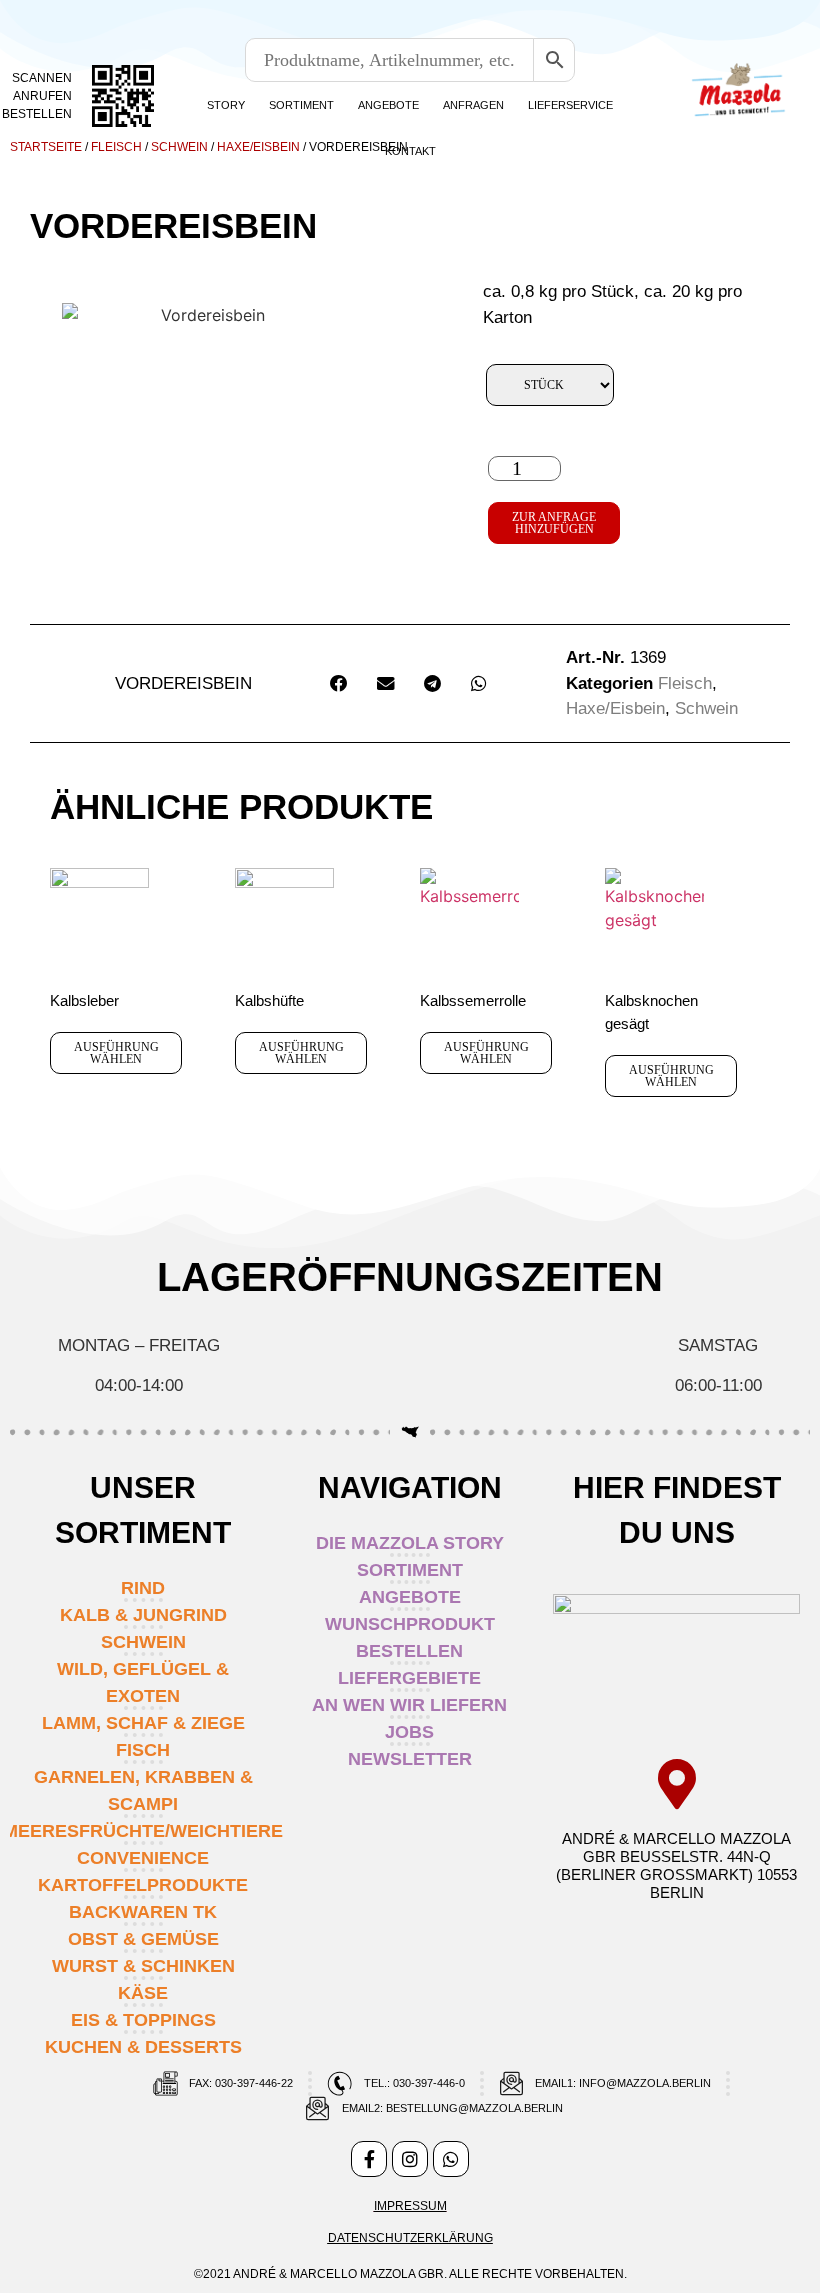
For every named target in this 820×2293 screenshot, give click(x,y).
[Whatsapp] (451, 2159)
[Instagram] (410, 2159)
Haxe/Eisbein (258, 147)
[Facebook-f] (369, 2159)
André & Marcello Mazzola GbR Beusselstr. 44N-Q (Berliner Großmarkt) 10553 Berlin (676, 1865)
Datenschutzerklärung (410, 2238)
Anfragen (473, 105)
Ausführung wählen (116, 1053)
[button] (339, 684)
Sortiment (301, 105)
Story (226, 105)
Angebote (388, 105)
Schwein (179, 147)
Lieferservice (570, 105)
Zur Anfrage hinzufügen (554, 523)
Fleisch (116, 147)
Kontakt (410, 151)
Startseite (46, 147)
